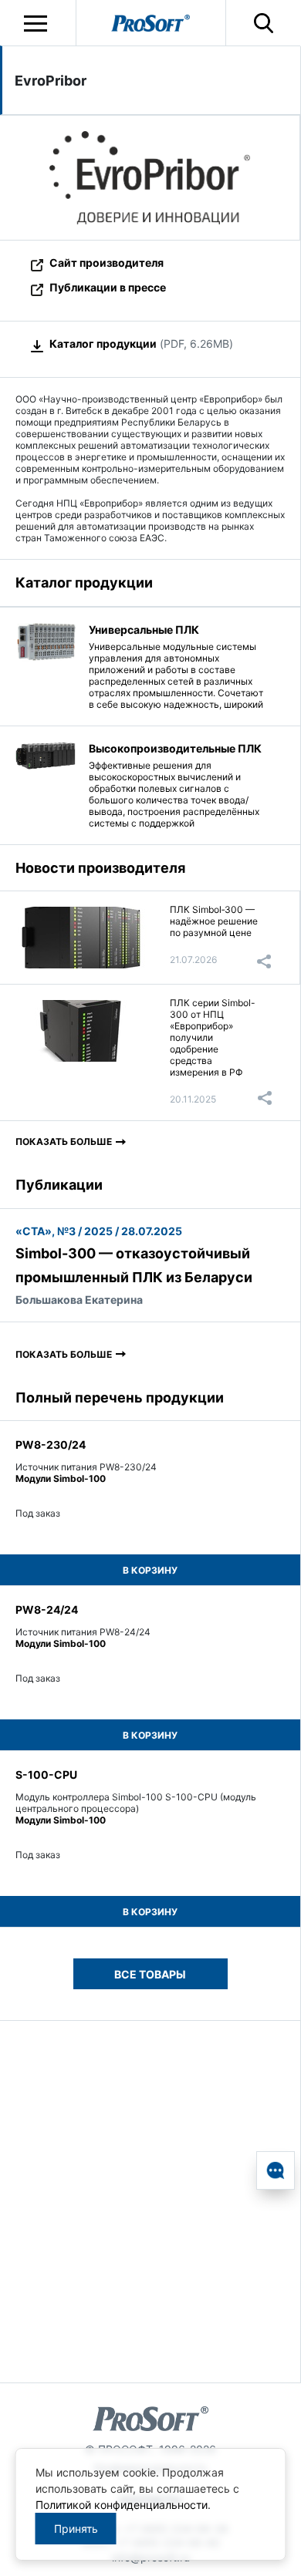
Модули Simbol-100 (61, 1478)
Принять (76, 2529)
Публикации (59, 1185)
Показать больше (64, 1142)
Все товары (150, 1974)
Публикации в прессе (108, 287)
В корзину (150, 1570)
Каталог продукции (103, 343)
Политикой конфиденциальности (122, 2505)
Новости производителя (100, 868)
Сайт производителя (107, 263)
